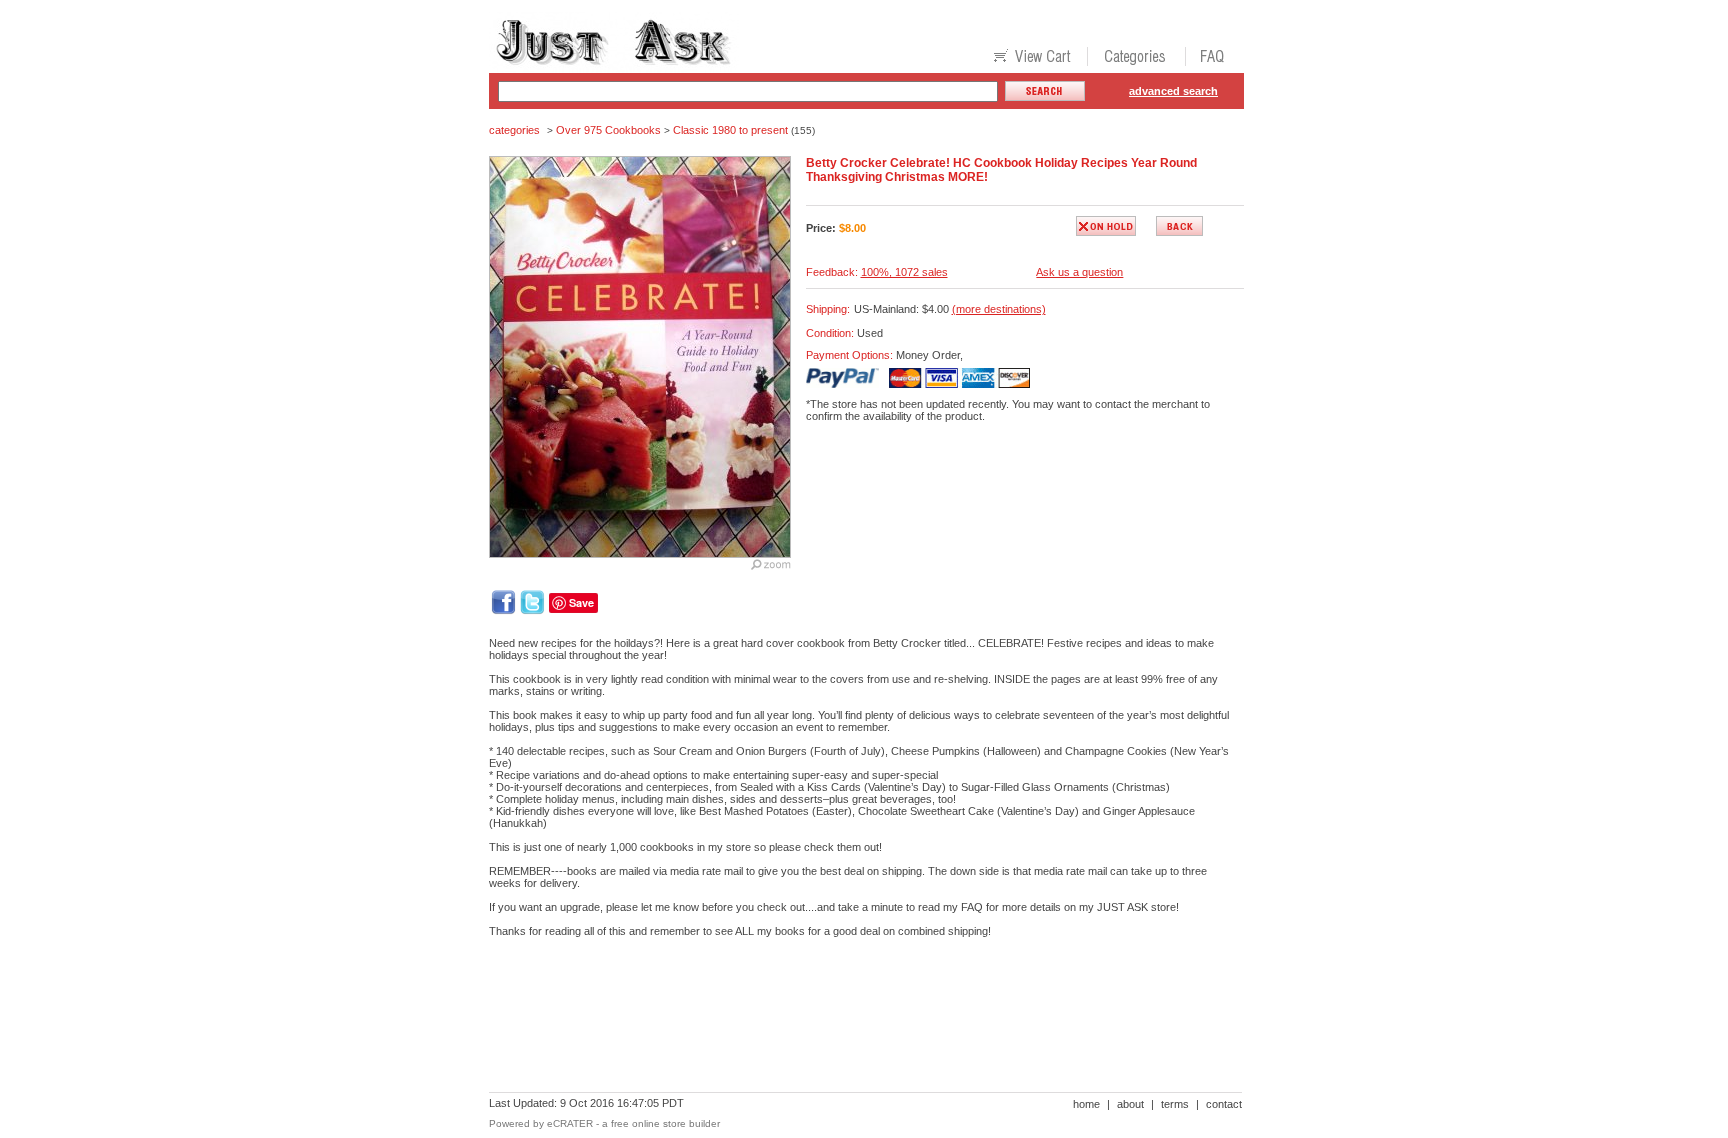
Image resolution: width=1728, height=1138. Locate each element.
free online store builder (665, 1123)
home (1086, 1104)
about (1130, 1104)
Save (581, 602)
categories (514, 130)
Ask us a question (1079, 272)
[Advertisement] (853, 1022)
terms (1175, 1104)
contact (1224, 1104)
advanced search (1173, 91)
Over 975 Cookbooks (608, 130)
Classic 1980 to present (730, 130)
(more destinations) (999, 309)
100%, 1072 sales (904, 272)
